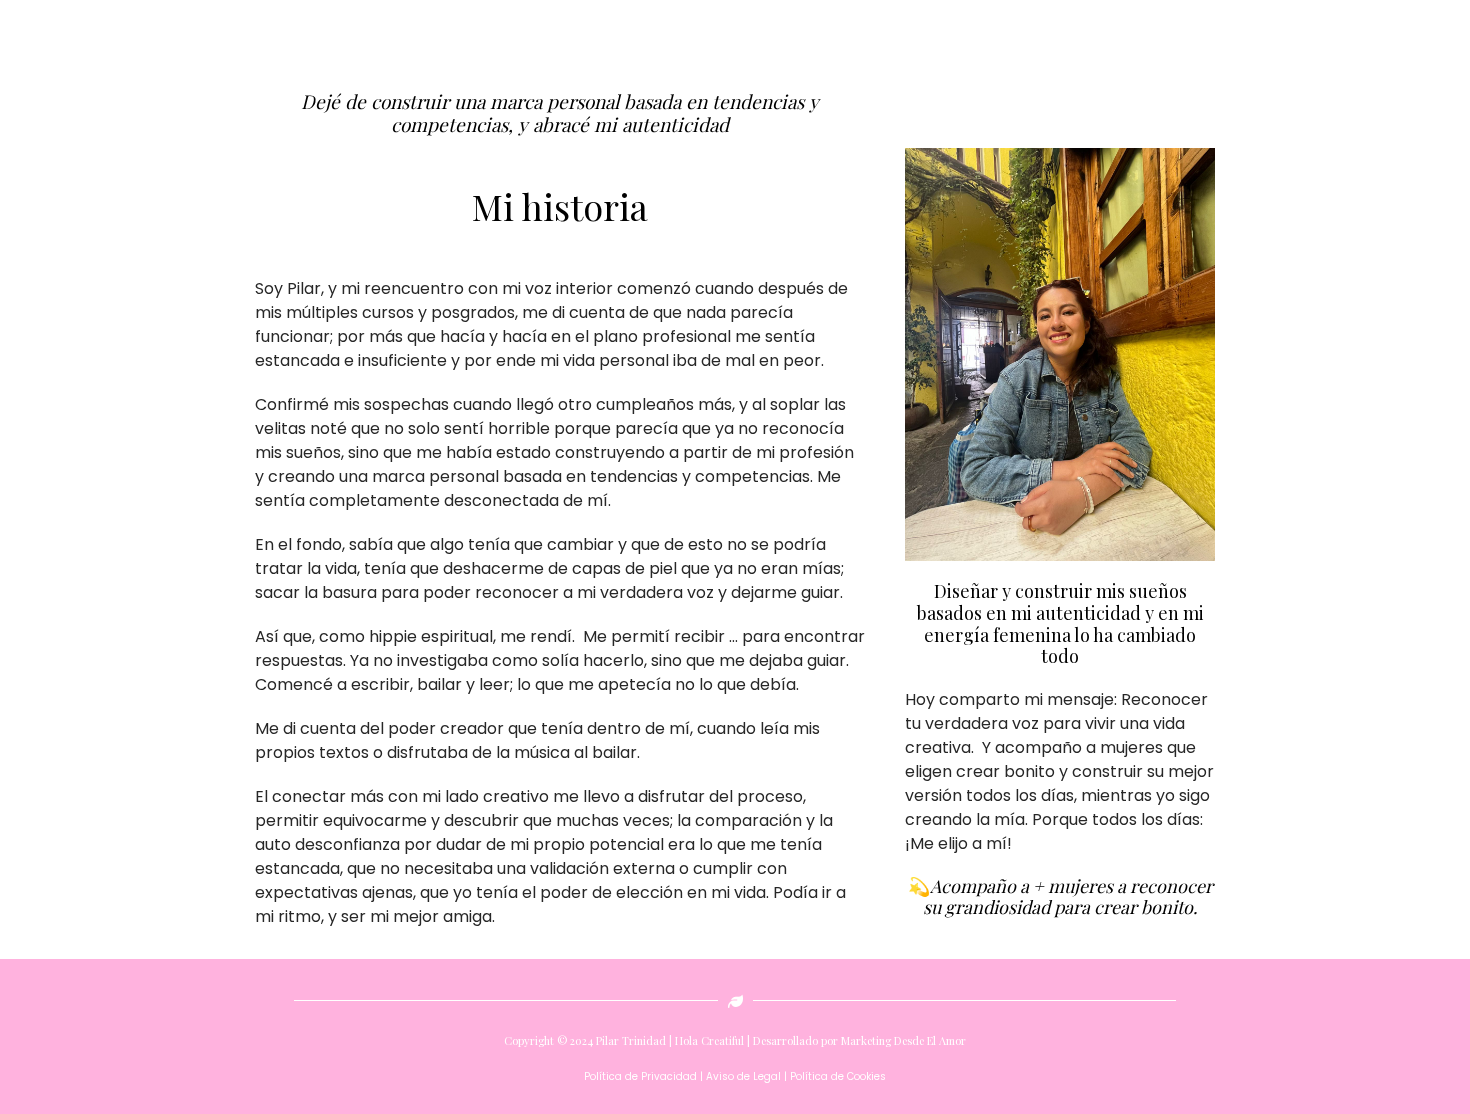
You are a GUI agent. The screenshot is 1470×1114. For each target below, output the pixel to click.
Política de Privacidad (640, 1076)
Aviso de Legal (743, 1076)
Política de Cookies (836, 1076)
